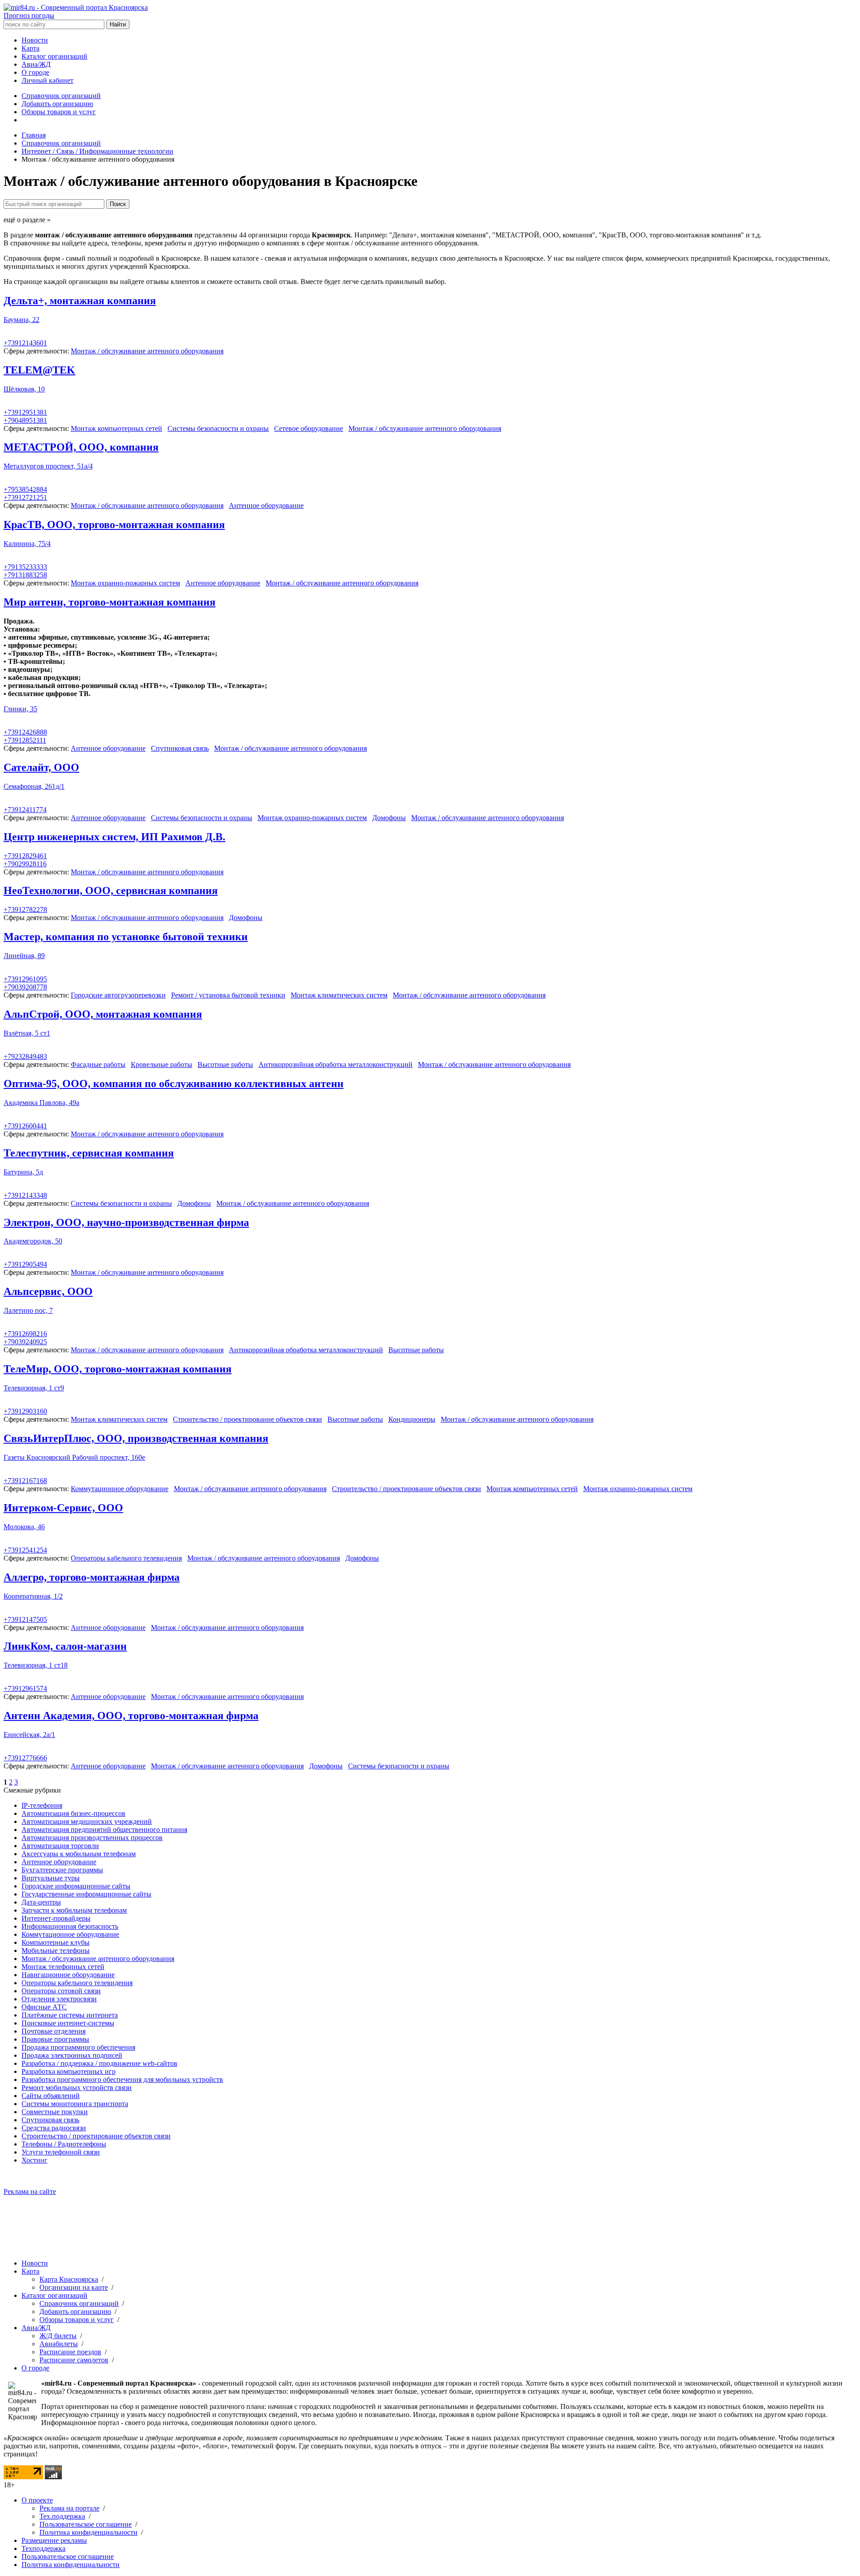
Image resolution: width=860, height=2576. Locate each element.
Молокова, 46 (24, 1527)
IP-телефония (42, 1805)
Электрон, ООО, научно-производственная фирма (126, 1222)
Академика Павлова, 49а (41, 1103)
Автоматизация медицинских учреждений (87, 1821)
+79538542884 (25, 489)
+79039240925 (25, 1342)
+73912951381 (25, 412)
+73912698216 (25, 1334)
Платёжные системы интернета (70, 2015)
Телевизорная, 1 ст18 (36, 1665)
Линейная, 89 (24, 956)
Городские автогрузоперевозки (118, 995)
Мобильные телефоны (56, 1950)
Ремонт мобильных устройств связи (77, 2088)
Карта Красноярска (69, 2279)
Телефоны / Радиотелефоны (64, 2144)
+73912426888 (25, 732)
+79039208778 (25, 987)
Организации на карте (74, 2287)
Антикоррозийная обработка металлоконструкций (335, 1064)
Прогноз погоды (29, 15)
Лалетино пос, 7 (28, 1310)
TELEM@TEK (39, 370)
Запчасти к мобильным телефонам (74, 1910)
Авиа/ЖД (36, 64)
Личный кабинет (47, 80)
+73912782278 (25, 910)
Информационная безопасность (70, 1926)
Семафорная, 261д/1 (34, 786)
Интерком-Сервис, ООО (63, 1508)
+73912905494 (25, 1264)
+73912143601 (25, 343)
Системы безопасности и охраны (218, 428)
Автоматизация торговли (60, 1846)
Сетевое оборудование (309, 428)
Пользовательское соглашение (86, 2524)
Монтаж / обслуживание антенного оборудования (147, 351)
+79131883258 (25, 575)
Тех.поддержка (62, 2516)
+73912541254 (25, 1550)
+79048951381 (25, 420)
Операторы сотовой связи (61, 1991)
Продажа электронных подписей (72, 2055)
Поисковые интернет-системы (68, 2023)
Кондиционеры (412, 1419)
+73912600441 (25, 1126)
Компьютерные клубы (56, 1942)
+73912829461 (25, 856)
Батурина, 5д (23, 1172)
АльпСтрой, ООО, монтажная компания (103, 1014)
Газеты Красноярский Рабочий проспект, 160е (74, 1457)
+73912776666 (25, 1758)
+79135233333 (25, 567)
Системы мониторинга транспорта (75, 2104)
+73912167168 (25, 1481)
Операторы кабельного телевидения (126, 1558)
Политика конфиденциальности (88, 2532)
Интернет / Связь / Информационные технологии (97, 151)
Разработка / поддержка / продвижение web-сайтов (99, 2063)
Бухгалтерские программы (62, 1870)
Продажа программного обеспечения (78, 2047)
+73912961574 (25, 1688)
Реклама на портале (69, 2508)
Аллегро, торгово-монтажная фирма (92, 1577)
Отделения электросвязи (59, 1999)
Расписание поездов (70, 2352)
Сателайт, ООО (41, 767)
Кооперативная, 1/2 (33, 1596)
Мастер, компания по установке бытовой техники (126, 937)
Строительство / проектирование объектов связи (247, 1419)
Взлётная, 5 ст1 (27, 1033)
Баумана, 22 (21, 320)
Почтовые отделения (54, 2031)
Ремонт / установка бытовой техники (228, 995)
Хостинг (34, 2160)
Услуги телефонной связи (61, 2152)
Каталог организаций (54, 56)
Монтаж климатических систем (339, 995)
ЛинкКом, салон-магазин (65, 1646)
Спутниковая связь (180, 748)
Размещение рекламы (54, 2540)
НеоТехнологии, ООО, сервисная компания (111, 890)
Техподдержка (43, 2548)
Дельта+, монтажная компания (80, 301)
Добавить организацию (57, 104)
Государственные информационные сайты (86, 1894)
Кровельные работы (161, 1064)
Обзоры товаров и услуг (59, 112)
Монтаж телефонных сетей (63, 1967)
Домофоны (389, 818)
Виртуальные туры (51, 1878)
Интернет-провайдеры (56, 1918)
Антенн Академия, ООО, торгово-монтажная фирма (131, 1716)
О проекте (37, 2500)
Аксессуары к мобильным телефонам (79, 1854)
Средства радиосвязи (54, 2128)
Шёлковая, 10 (24, 389)
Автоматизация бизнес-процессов (73, 1813)
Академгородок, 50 (33, 1241)
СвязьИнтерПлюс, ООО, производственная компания (136, 1438)
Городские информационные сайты (76, 1886)
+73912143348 (25, 1195)
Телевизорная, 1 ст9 (34, 1388)
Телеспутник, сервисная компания (89, 1153)
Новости (35, 40)
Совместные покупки (55, 2112)
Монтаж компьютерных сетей (116, 428)
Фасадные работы (98, 1064)
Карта (30, 48)
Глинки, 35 (20, 709)
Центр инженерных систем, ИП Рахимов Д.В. (114, 837)
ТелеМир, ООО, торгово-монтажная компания (118, 1369)
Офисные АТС (44, 2007)
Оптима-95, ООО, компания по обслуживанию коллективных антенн (174, 1084)
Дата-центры (41, 1902)
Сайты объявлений (51, 2096)
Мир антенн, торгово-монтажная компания (110, 602)
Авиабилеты (59, 2344)
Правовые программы (55, 2039)
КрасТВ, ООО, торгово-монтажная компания (114, 525)
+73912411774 (25, 810)
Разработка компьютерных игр (69, 2071)
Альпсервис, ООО (48, 1291)
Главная (34, 135)
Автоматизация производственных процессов (92, 1838)
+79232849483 (25, 1056)
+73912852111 (25, 740)
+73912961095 (25, 979)
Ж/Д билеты (58, 2336)
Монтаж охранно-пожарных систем (125, 583)
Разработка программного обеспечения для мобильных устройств (122, 2079)
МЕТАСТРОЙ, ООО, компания (81, 447)
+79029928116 (25, 864)
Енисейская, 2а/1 (29, 1735)
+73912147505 (25, 1619)
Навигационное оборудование (68, 1975)
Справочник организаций (61, 96)
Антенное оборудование (266, 505)
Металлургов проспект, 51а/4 (48, 466)
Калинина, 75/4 (27, 544)
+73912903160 (25, 1411)
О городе (35, 72)
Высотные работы (225, 1064)
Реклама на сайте (30, 2191)
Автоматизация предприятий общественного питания (104, 1830)
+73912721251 (25, 497)
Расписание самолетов (74, 2360)
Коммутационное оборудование (120, 1489)
